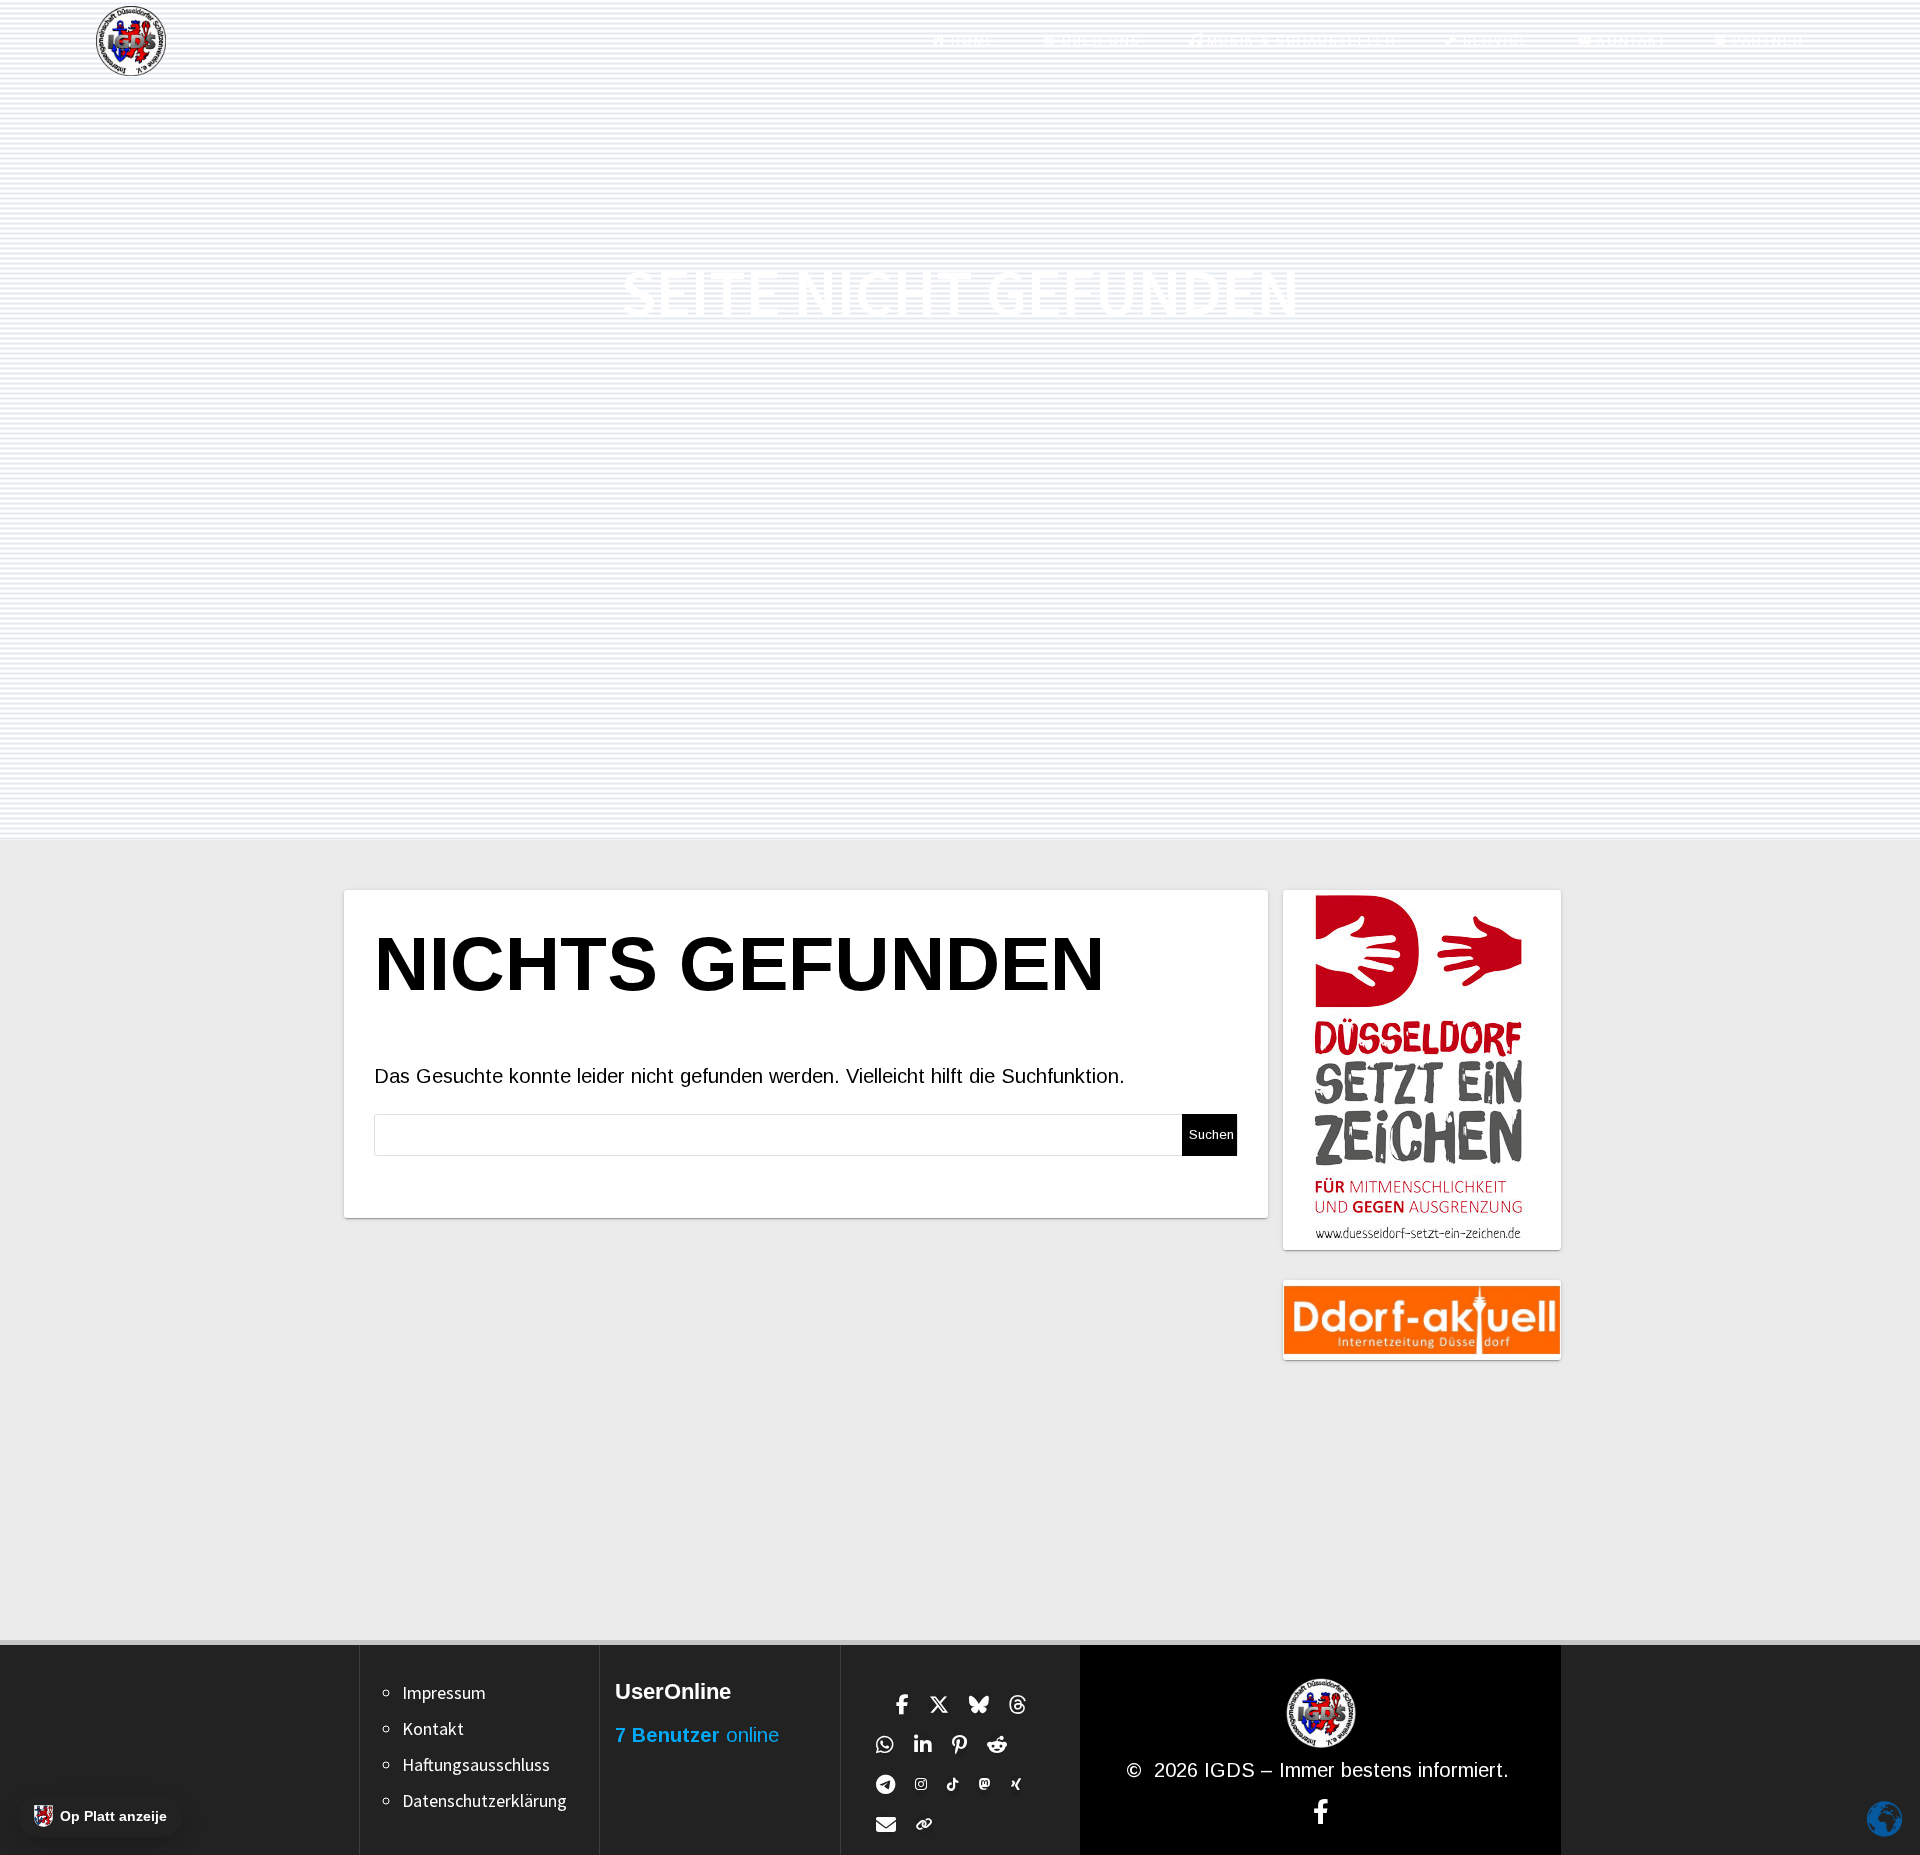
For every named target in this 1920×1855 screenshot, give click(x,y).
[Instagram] (921, 1785)
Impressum (444, 1692)
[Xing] (1016, 1785)
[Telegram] (885, 1785)
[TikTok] (953, 1785)
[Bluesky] (979, 1705)
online (697, 1735)
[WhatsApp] (885, 1745)
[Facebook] (902, 1705)
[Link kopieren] (924, 1825)
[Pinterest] (959, 1745)
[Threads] (1018, 1705)
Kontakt (433, 1728)
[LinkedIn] (923, 1745)
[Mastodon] (985, 1785)
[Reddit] (997, 1745)
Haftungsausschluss (476, 1764)
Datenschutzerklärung (484, 1800)
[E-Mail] (886, 1825)
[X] (939, 1705)
